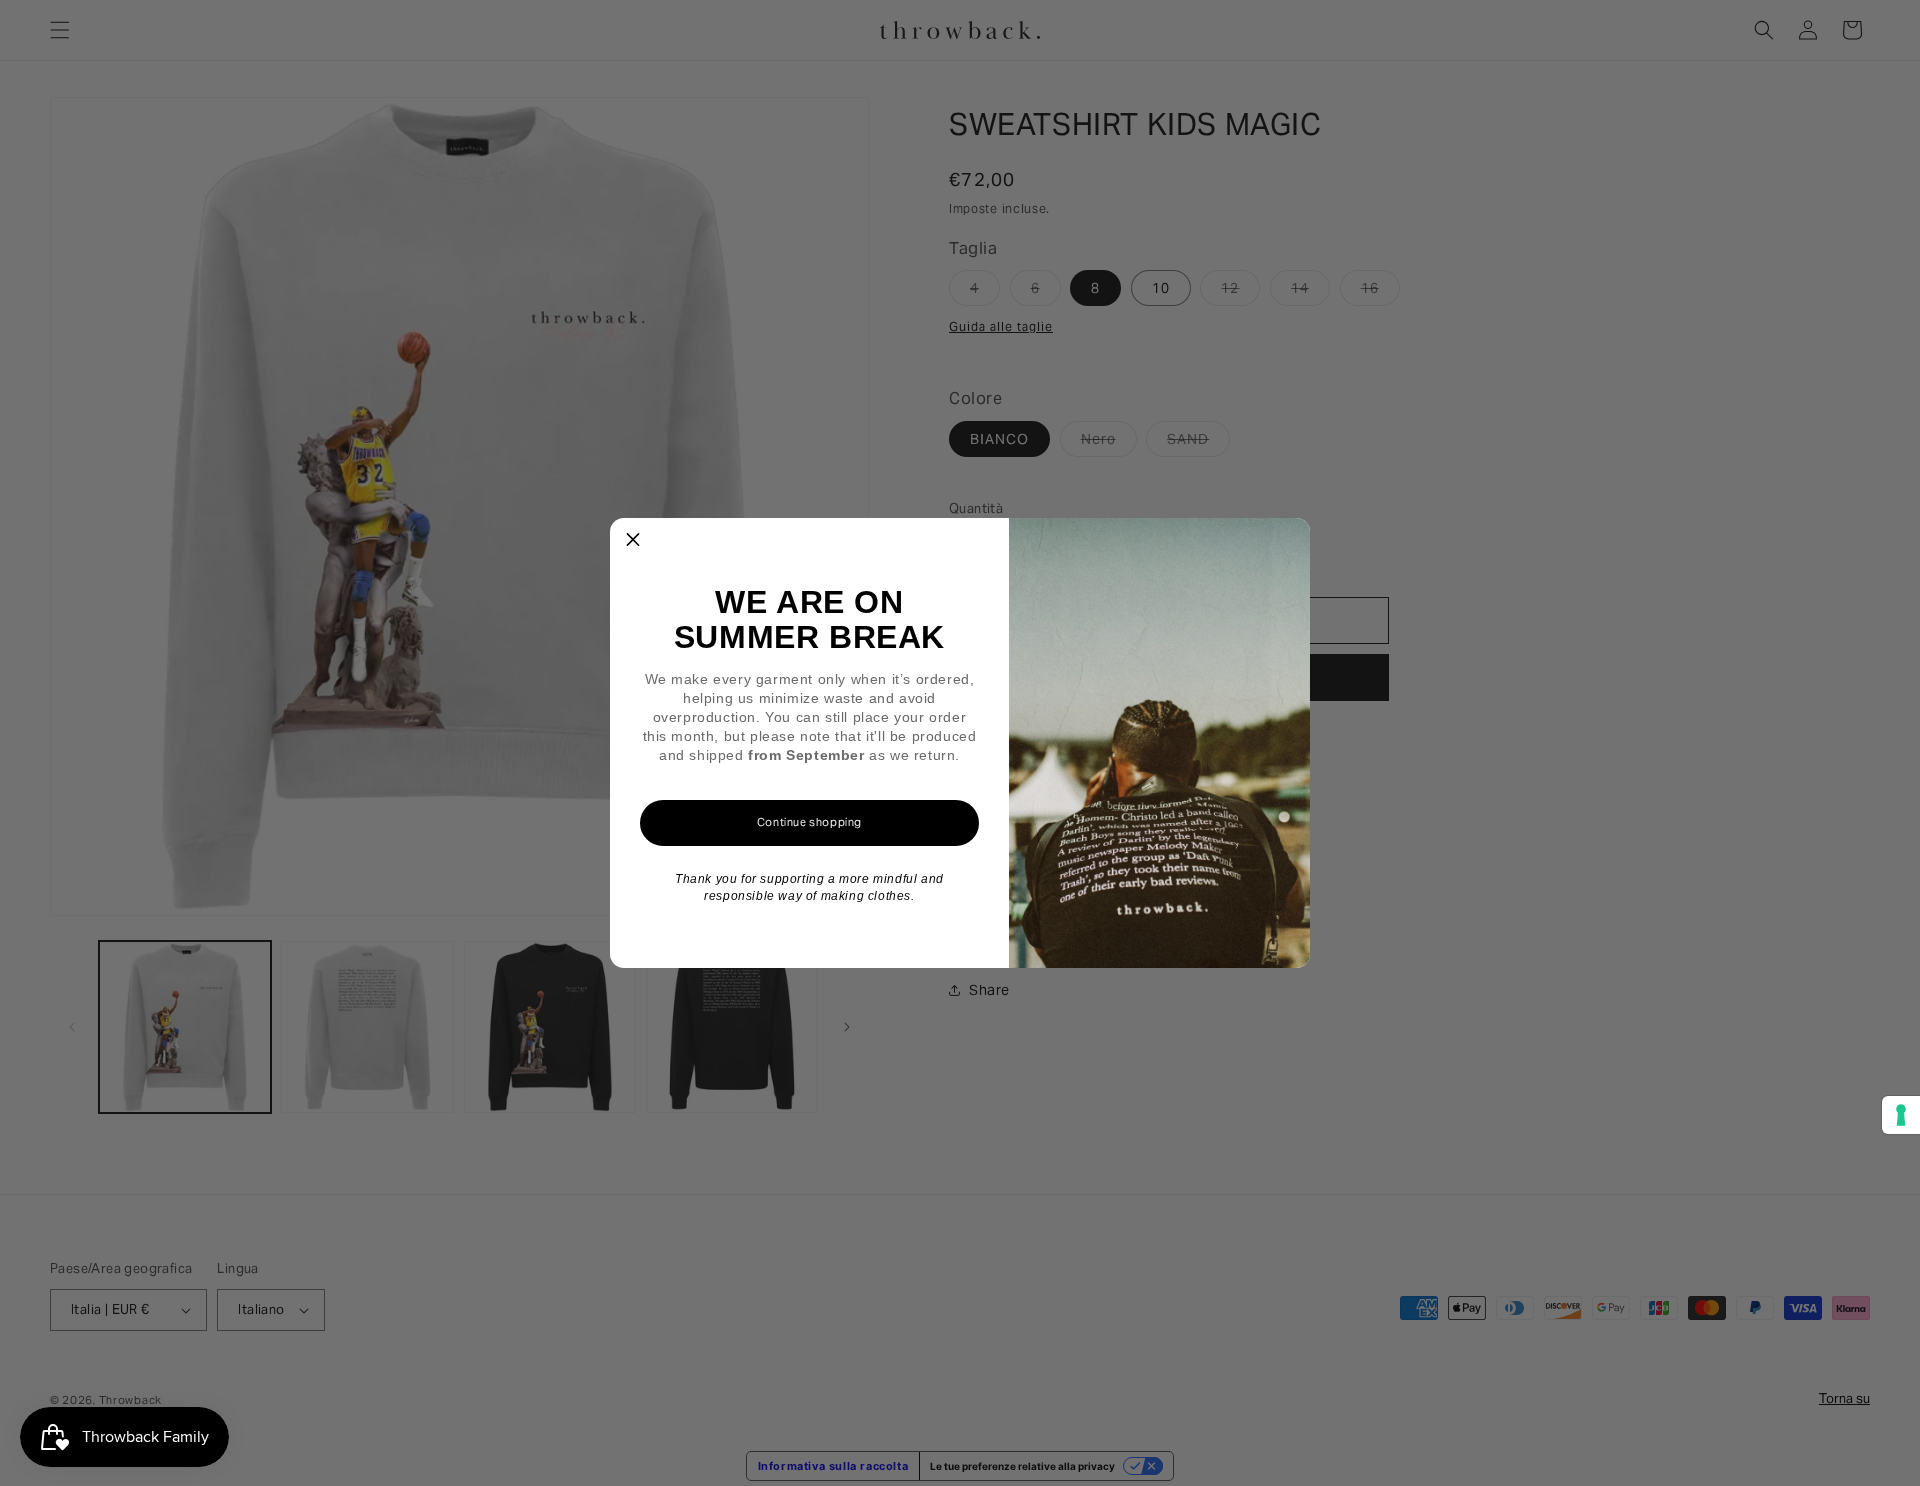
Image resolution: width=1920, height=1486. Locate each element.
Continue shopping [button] (809, 822)
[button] (633, 541)
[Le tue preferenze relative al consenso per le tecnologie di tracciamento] (1901, 1115)
